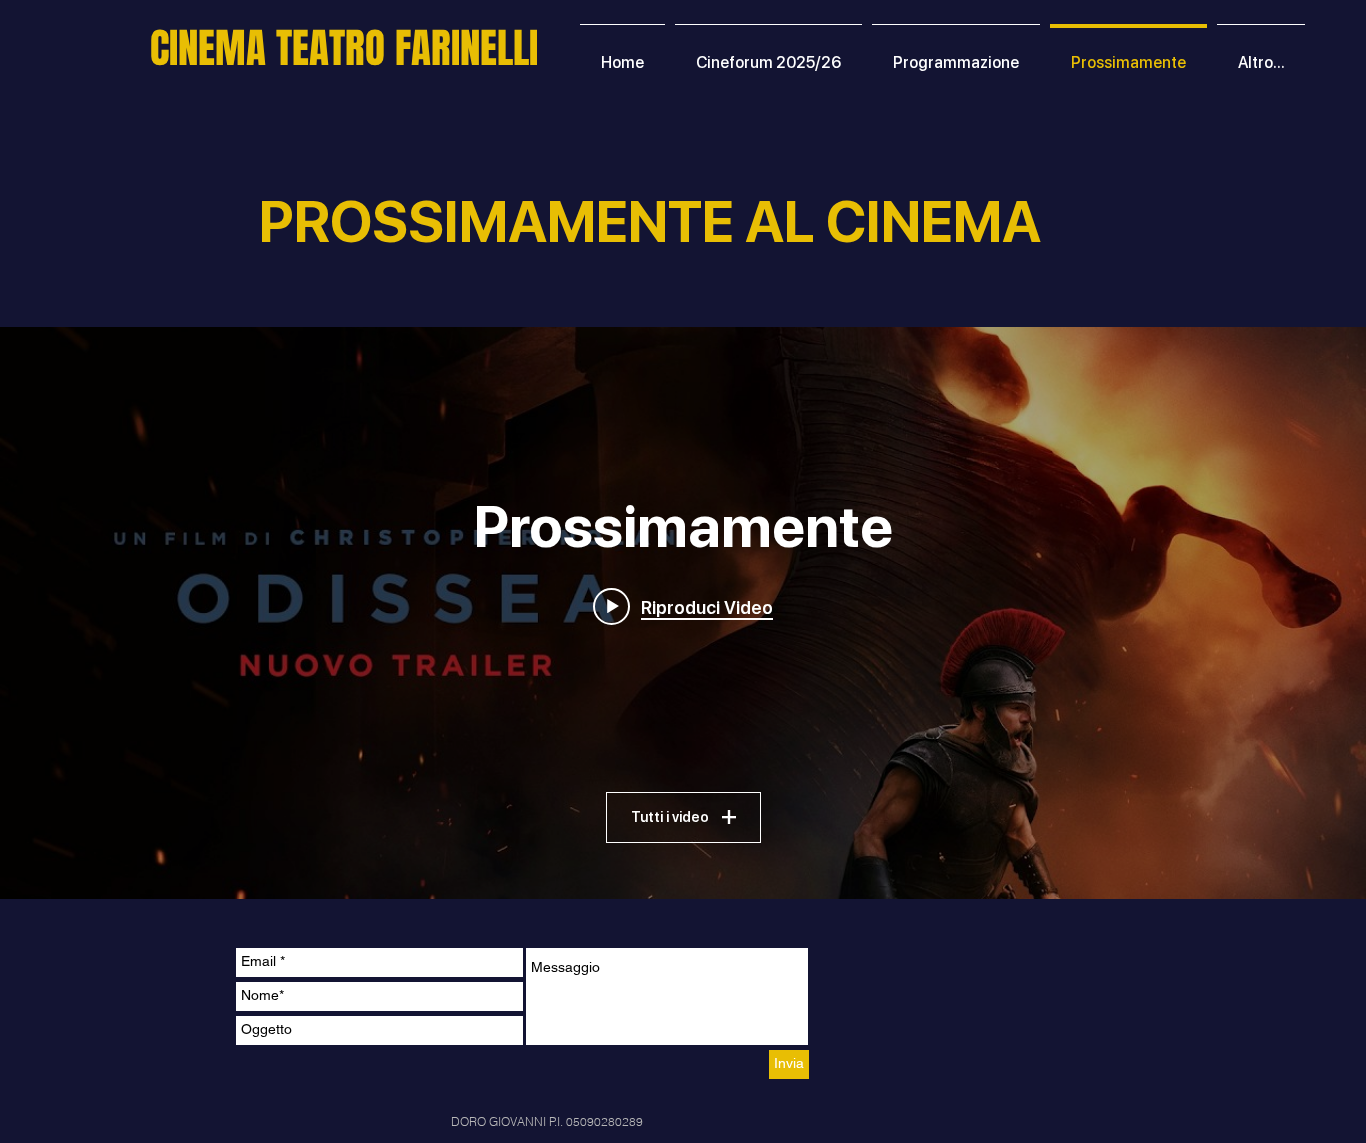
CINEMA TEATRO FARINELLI (344, 48)
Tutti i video (670, 817)
